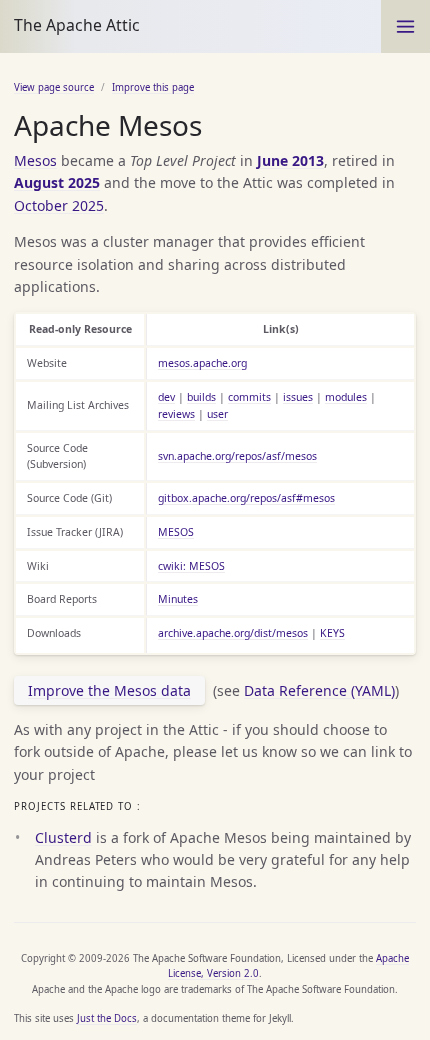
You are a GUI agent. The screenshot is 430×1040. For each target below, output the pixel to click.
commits (249, 397)
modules (346, 397)
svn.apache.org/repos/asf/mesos (237, 456)
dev (166, 397)
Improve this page (153, 87)
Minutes (178, 599)
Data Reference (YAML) (319, 690)
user (217, 414)
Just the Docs (107, 1018)
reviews (176, 414)
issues (298, 397)
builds (201, 397)
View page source (54, 87)
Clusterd (63, 837)
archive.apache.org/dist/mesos (233, 633)
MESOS (176, 532)
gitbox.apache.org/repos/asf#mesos (246, 498)
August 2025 (57, 182)
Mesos (35, 160)
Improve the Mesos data (109, 690)
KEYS (332, 633)
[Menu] (405, 26)
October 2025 (59, 205)
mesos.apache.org (202, 363)
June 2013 (290, 160)
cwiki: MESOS (191, 566)
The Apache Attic (77, 25)
